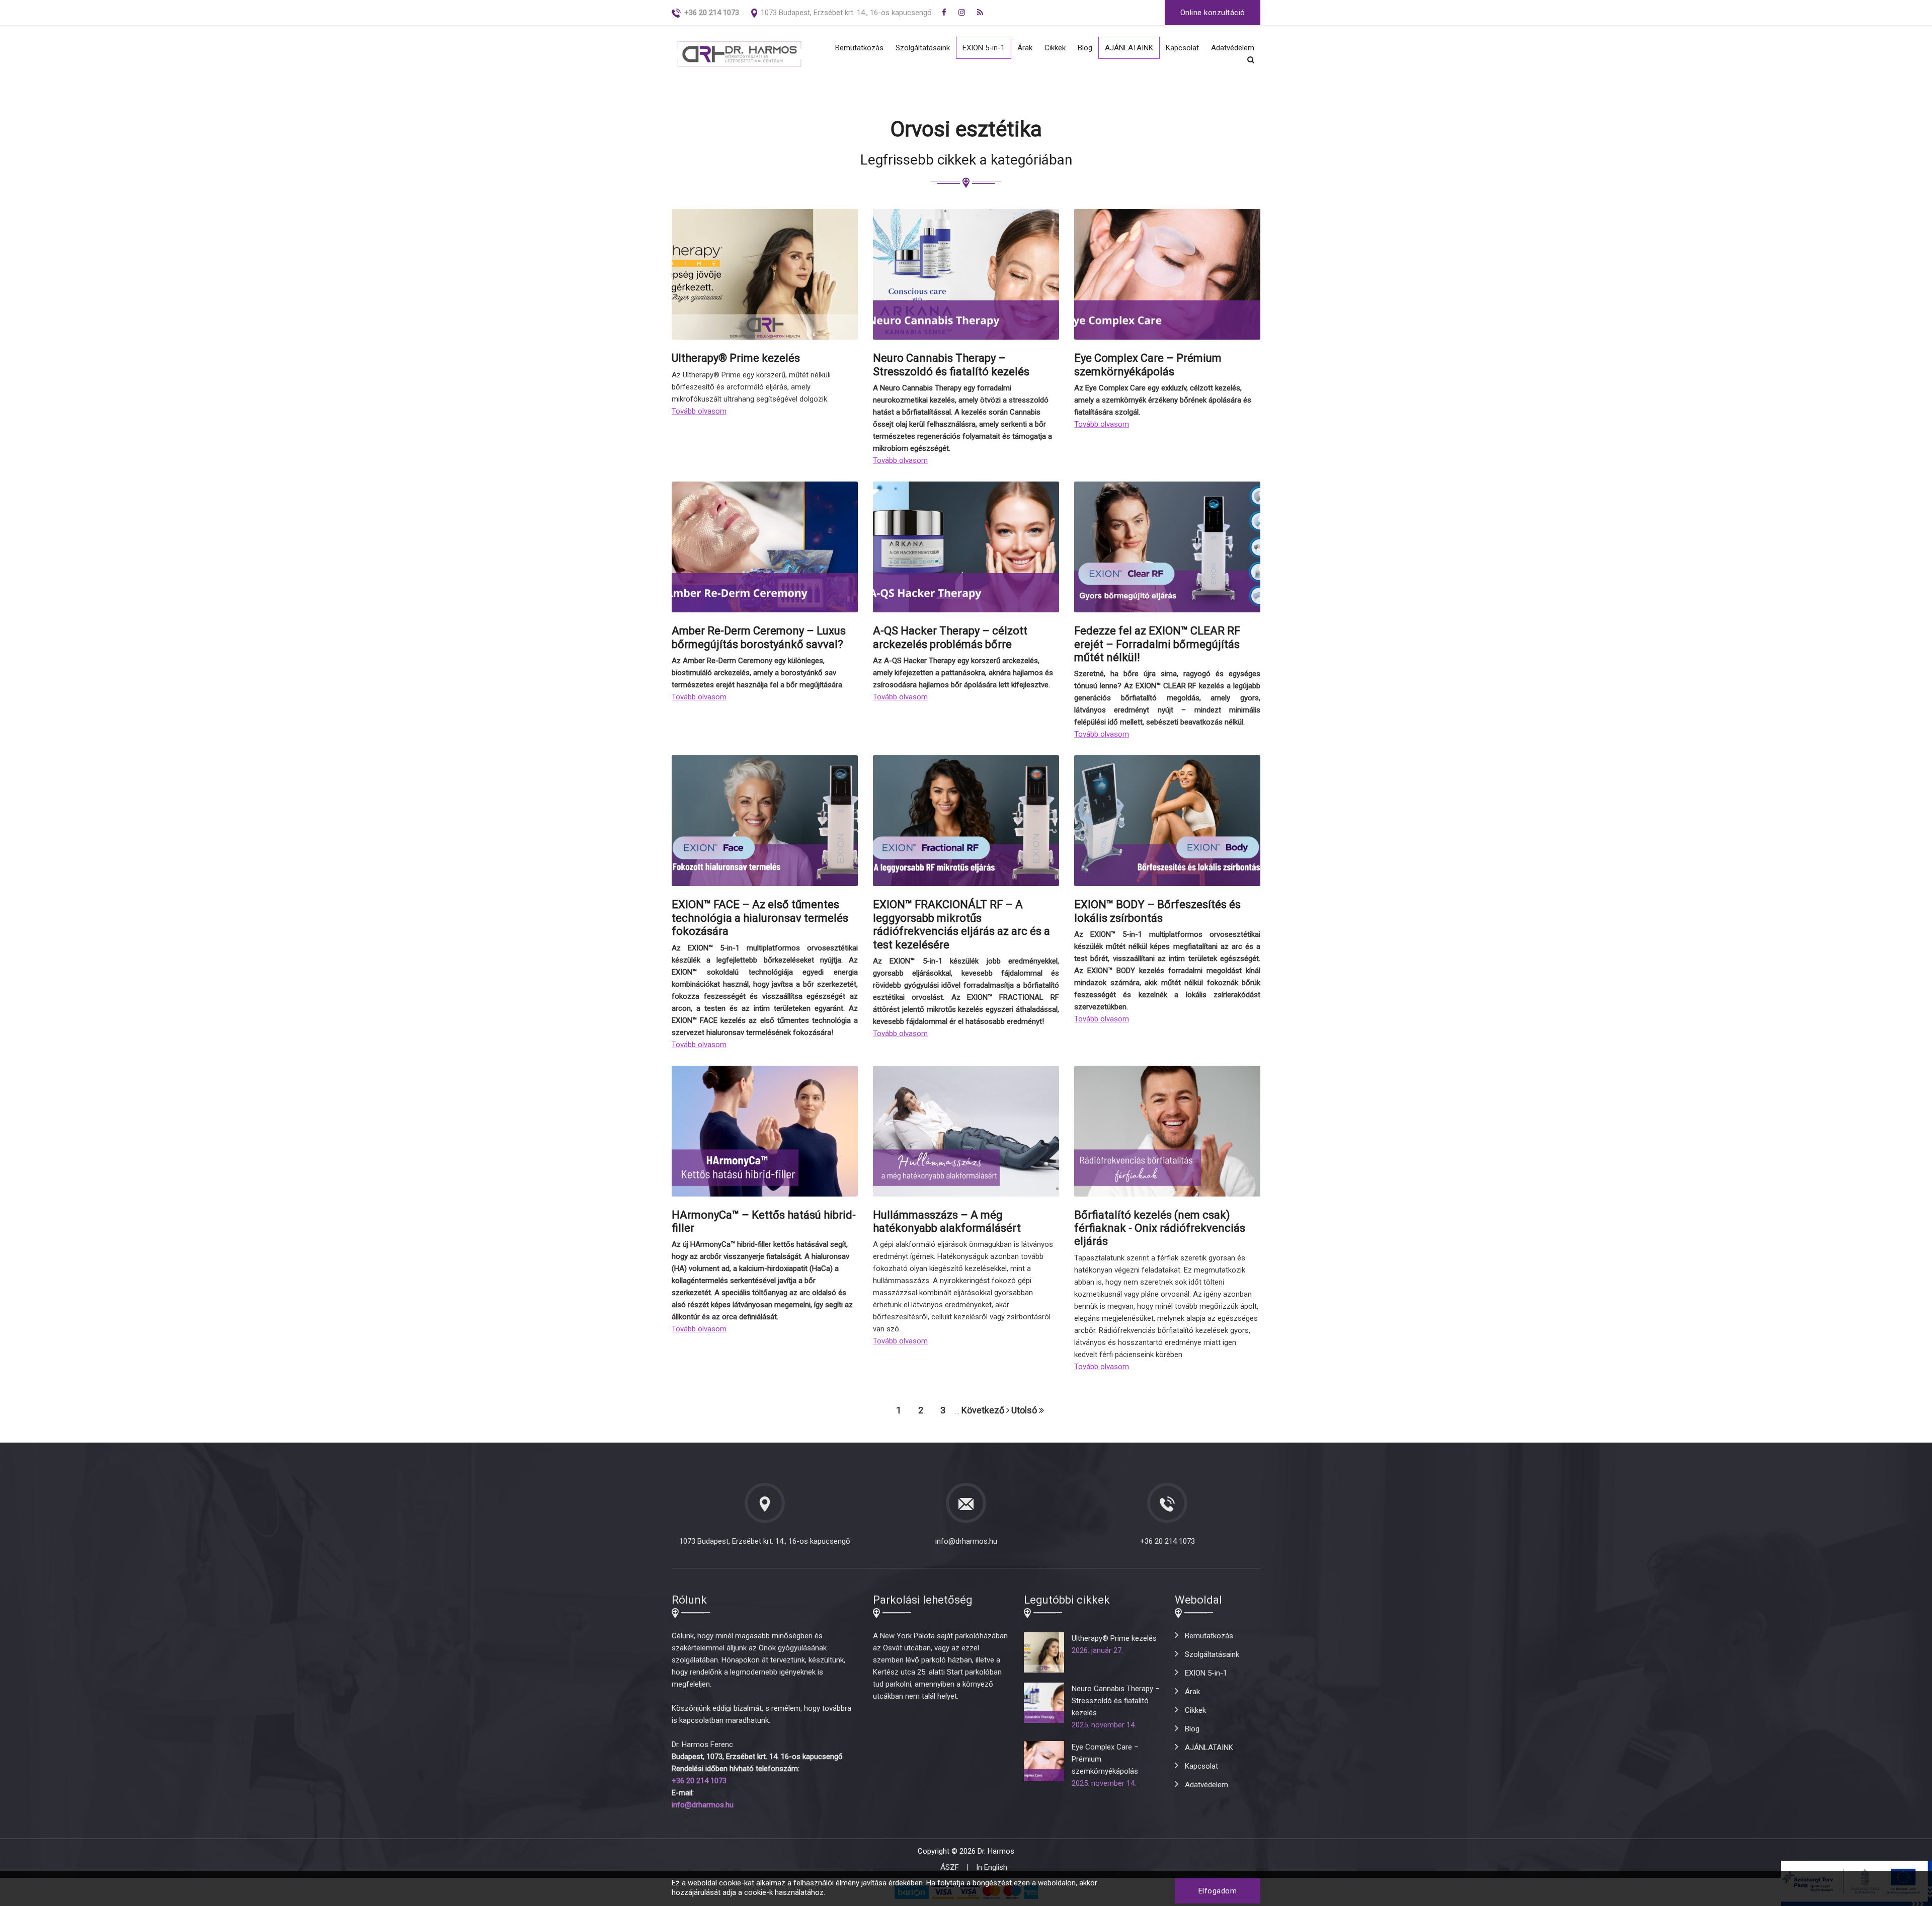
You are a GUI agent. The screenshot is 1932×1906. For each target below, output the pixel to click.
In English (992, 1867)
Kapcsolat (1182, 48)
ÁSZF (950, 1867)
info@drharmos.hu (966, 1541)
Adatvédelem (1233, 48)
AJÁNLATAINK (1129, 48)
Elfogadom (1218, 1891)
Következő (984, 1410)
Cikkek (1055, 48)
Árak (1025, 48)
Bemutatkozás (859, 48)
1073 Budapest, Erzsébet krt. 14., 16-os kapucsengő (846, 13)
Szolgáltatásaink (923, 48)
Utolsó (1025, 1410)
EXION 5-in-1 (984, 48)
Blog (1085, 48)
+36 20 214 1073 (1168, 1541)
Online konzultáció (1213, 13)
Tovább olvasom (699, 411)
